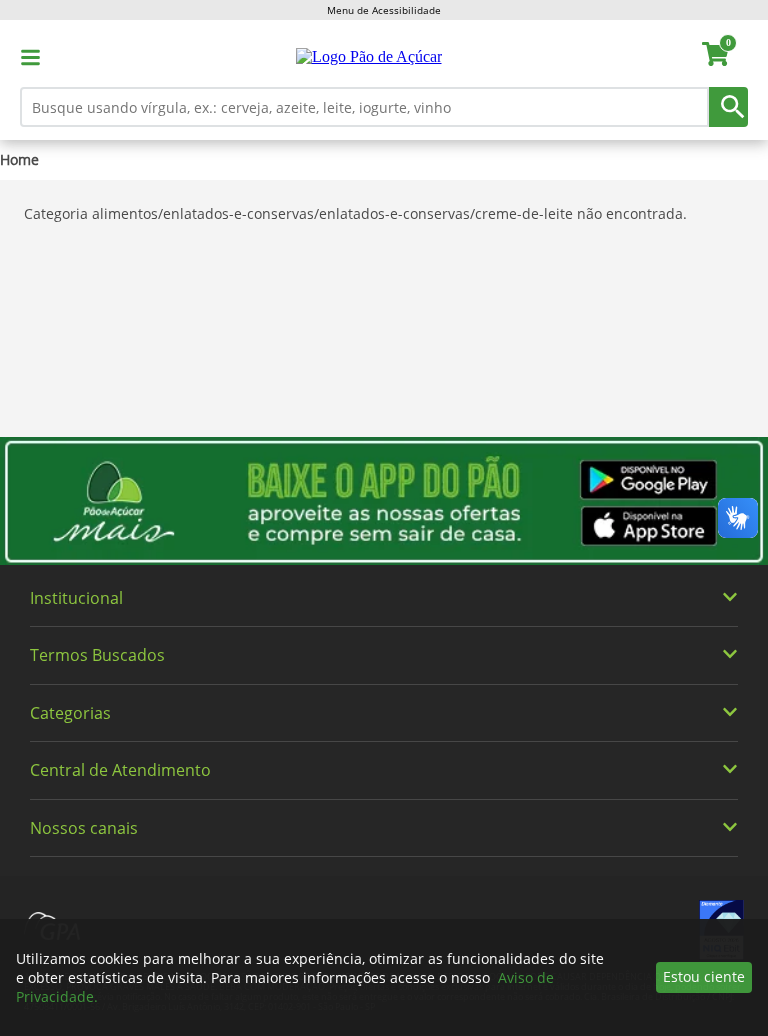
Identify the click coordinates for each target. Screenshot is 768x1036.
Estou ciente (704, 976)
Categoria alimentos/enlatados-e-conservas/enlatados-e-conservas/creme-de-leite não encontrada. (355, 213)
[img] (384, 501)
